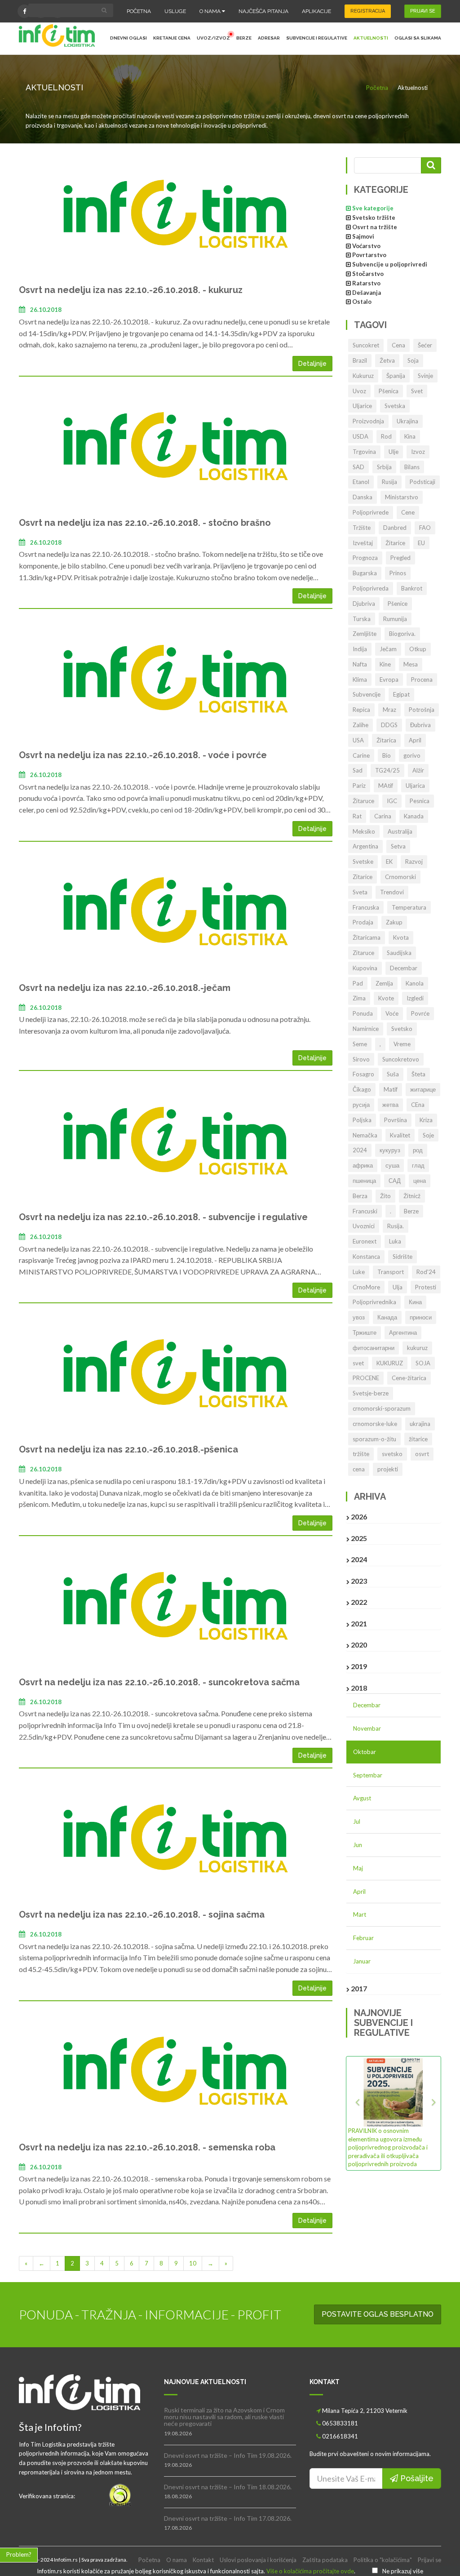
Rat (357, 816)
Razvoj (414, 862)
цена (420, 1181)
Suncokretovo (401, 1059)
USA (358, 740)
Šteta (418, 1074)
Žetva (387, 360)
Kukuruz (363, 376)
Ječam (388, 649)
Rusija (389, 482)
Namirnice (366, 1029)
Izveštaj (363, 543)
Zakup (394, 922)
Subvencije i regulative (317, 38)
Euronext (365, 1241)
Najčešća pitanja (263, 11)
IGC (392, 801)
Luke (359, 1272)
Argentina (365, 846)
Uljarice (362, 406)
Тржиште (365, 1332)
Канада (387, 1317)
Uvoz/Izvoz (213, 38)
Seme (360, 1044)
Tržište (362, 528)
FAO (425, 528)
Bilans (412, 467)
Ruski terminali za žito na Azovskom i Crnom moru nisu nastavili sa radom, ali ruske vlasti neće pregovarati (224, 2417)
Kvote (386, 998)
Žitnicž (412, 1196)
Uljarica (415, 786)
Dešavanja (367, 293)
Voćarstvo (366, 246)
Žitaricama (367, 937)
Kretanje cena (172, 38)
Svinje (425, 376)
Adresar (269, 38)
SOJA (423, 1363)
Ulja (398, 1287)
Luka (395, 1241)
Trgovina (364, 452)
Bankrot (412, 588)
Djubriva (364, 604)
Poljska (362, 1120)
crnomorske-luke (375, 1424)
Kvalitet (400, 1135)
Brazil (360, 360)
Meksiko (364, 831)
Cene (408, 512)
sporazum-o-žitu (374, 1439)
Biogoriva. (402, 634)
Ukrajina (407, 421)
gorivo (412, 755)
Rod (386, 436)
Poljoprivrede (371, 512)
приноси (421, 1317)
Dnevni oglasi (128, 38)
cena (359, 1469)
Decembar (404, 968)
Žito (385, 1196)
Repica (361, 710)
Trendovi (392, 892)
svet (358, 1363)
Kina (410, 436)
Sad (358, 770)
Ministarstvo (402, 497)
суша (392, 1165)
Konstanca (366, 1257)
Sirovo (361, 1059)
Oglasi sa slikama (418, 38)
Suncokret (366, 345)
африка (363, 1165)
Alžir (418, 770)
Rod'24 (426, 1272)
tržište (361, 1454)
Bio (387, 755)
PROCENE (366, 1378)
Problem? (19, 2554)
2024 (360, 1150)
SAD (358, 467)
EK (389, 862)
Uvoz (359, 391)
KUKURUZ (390, 1363)
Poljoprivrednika (374, 1302)
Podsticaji (422, 482)
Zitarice (363, 877)
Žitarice (395, 543)
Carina (383, 816)
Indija (360, 649)
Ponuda (363, 1013)
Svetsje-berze (371, 1393)
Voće (392, 1013)
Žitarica (386, 740)
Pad (358, 983)
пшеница (364, 1181)
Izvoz (418, 452)
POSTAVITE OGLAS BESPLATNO (378, 2314)
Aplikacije (316, 11)
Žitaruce (363, 801)
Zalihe (360, 725)
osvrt (422, 1454)
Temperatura (409, 907)
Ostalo (362, 302)
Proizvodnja (368, 421)
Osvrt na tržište (375, 227)
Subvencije (367, 694)
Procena (422, 680)
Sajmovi (363, 236)
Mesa (411, 664)
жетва (390, 1105)
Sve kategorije (373, 208)
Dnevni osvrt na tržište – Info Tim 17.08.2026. (228, 2518)
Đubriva (420, 725)
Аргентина (403, 1332)
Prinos (398, 573)
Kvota (401, 937)
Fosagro (363, 1074)
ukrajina (420, 1424)
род (418, 1150)
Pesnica (420, 801)
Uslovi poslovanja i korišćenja (258, 2560)
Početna (139, 11)
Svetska (395, 406)
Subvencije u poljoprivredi (390, 264)
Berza (360, 1196)
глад (418, 1165)
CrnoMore (366, 1287)
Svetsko (402, 1029)
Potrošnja (422, 710)
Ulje (394, 452)
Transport (391, 1272)
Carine (361, 755)
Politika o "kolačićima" (383, 2560)
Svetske (363, 862)
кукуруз (390, 1150)
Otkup (418, 649)
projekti (388, 1469)
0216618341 (340, 2436)
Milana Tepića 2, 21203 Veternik (365, 2411)
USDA (360, 436)
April (415, 740)
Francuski (365, 1211)
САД (395, 1181)
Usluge (175, 11)
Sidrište (402, 1257)
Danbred (395, 528)
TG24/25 (387, 770)
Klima (360, 680)
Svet (417, 391)
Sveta (360, 892)
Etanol (361, 482)
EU (421, 543)
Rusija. (396, 1226)
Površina (396, 1120)
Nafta (360, 664)
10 (193, 2263)
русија (361, 1105)
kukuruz (417, 1348)
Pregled (400, 558)
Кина (415, 1302)
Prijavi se (429, 2560)
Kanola (415, 983)
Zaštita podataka (325, 2560)
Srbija (384, 467)
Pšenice (398, 604)
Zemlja (384, 983)
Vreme (402, 1044)
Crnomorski (400, 877)
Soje (428, 1135)
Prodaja (363, 922)
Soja (413, 360)
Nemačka (365, 1135)
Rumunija (395, 619)
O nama (211, 11)
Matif (391, 1089)
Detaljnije (312, 364)
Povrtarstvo (369, 255)
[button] (355, 2113)
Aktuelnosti (371, 38)
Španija (396, 376)
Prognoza (365, 558)
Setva (398, 846)
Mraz (389, 710)
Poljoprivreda (371, 588)
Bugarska (365, 573)
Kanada (414, 816)
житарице (423, 1089)
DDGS (389, 725)
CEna (418, 1105)
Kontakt (203, 2560)
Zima (359, 998)
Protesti (426, 1287)
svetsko (392, 1454)
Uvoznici (364, 1226)
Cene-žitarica (409, 1378)
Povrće (420, 1013)
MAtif (386, 786)
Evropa (389, 680)
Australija (400, 831)
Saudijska (399, 953)
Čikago (362, 1089)
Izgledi (415, 998)
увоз (359, 1317)
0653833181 (340, 2423)
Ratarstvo (366, 283)
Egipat (401, 694)
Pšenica (389, 391)
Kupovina (365, 968)
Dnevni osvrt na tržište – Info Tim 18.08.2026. (228, 2487)
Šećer (425, 345)
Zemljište (365, 634)
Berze (244, 38)
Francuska (366, 907)
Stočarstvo (368, 274)
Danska (363, 497)
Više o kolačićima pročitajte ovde (310, 2571)
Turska (362, 619)
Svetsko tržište (374, 218)
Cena (398, 345)
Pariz (359, 786)
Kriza (426, 1120)
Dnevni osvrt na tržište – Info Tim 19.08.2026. (228, 2455)
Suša (393, 1074)
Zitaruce (363, 953)
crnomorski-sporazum (382, 1408)
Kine (385, 664)
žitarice (418, 1439)
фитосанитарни (374, 1348)
